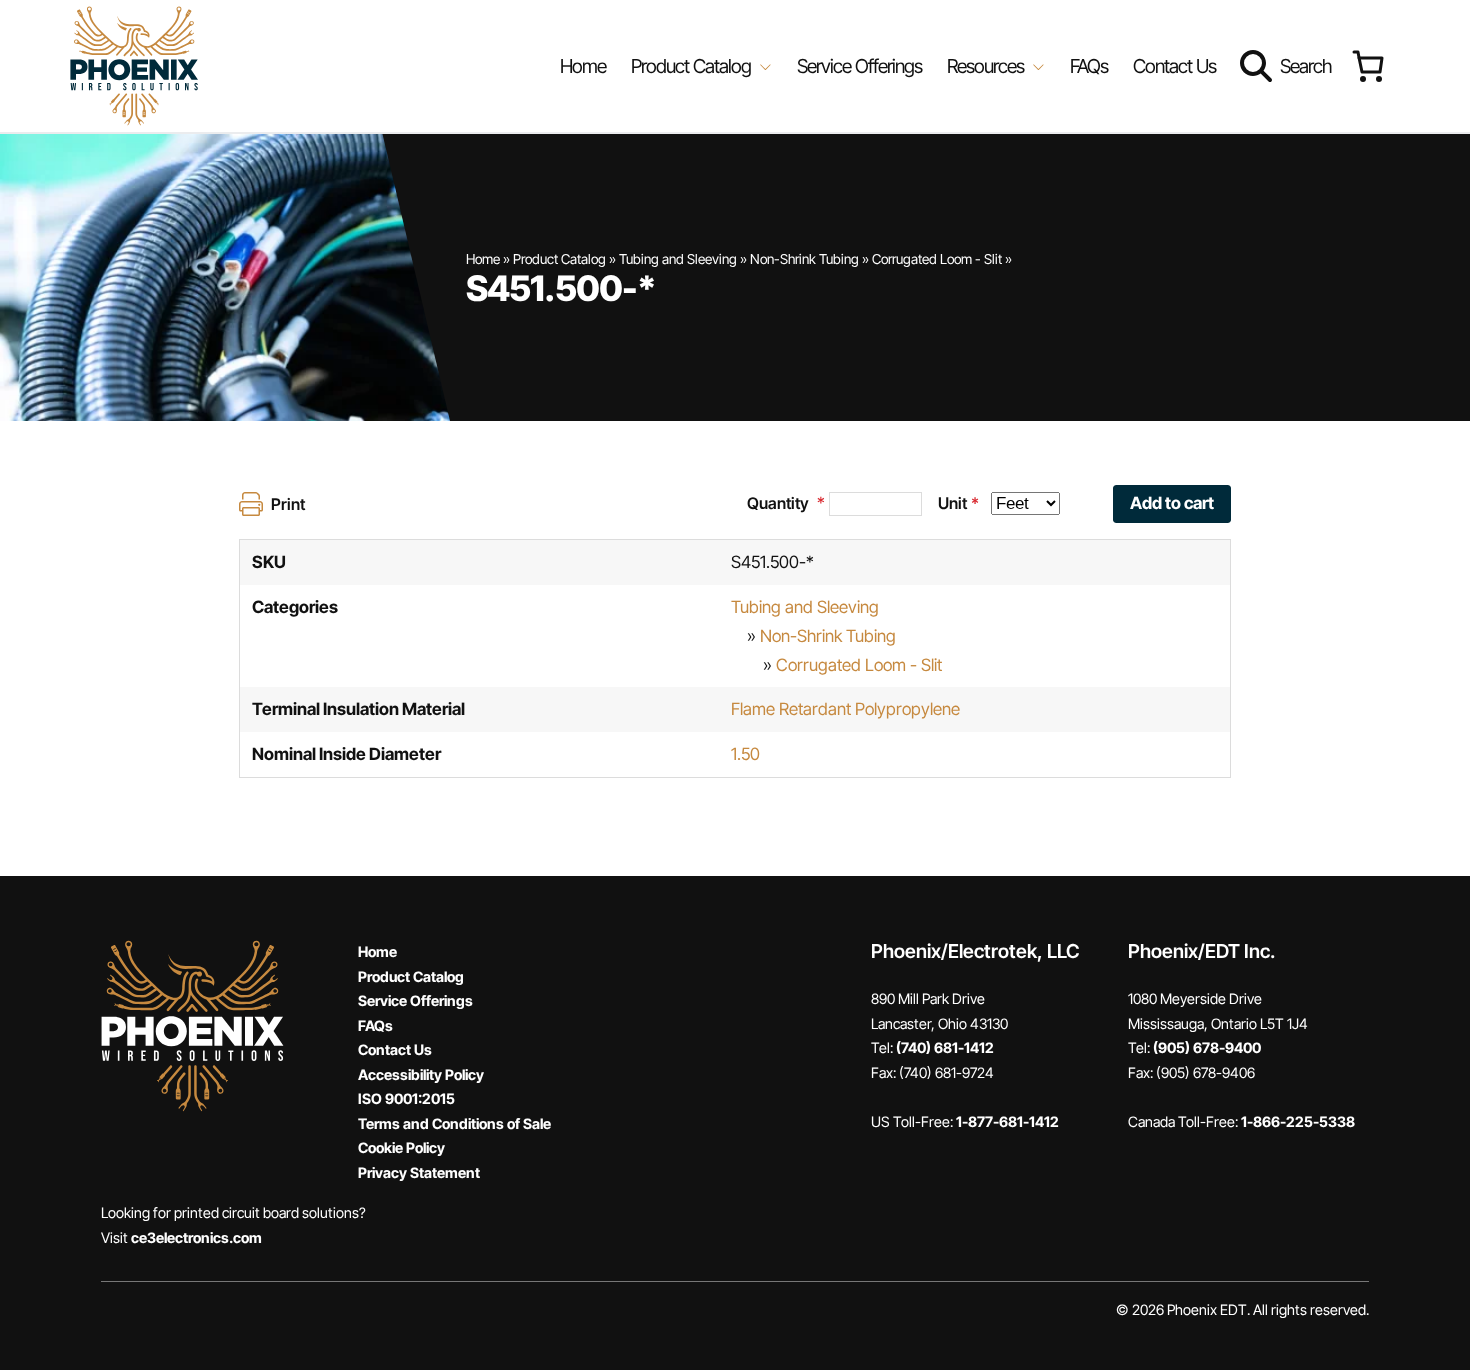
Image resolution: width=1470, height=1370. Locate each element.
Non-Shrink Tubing (804, 259)
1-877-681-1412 (1007, 1121)
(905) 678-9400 (1207, 1047)
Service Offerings (859, 66)
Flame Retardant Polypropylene (845, 709)
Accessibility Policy (421, 1074)
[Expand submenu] (763, 66)
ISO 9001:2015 (406, 1098)
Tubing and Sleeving (678, 259)
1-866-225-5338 (1298, 1121)
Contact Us (1174, 66)
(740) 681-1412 (945, 1047)
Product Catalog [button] (693, 66)
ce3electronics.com (196, 1237)
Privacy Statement (419, 1172)
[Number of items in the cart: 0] (1367, 66)
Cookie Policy (401, 1147)
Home (583, 66)
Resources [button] (987, 66)
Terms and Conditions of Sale (454, 1123)
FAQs (1089, 66)
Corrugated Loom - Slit (937, 259)
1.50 (745, 754)
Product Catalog (559, 259)
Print (288, 504)
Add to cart (1172, 503)
